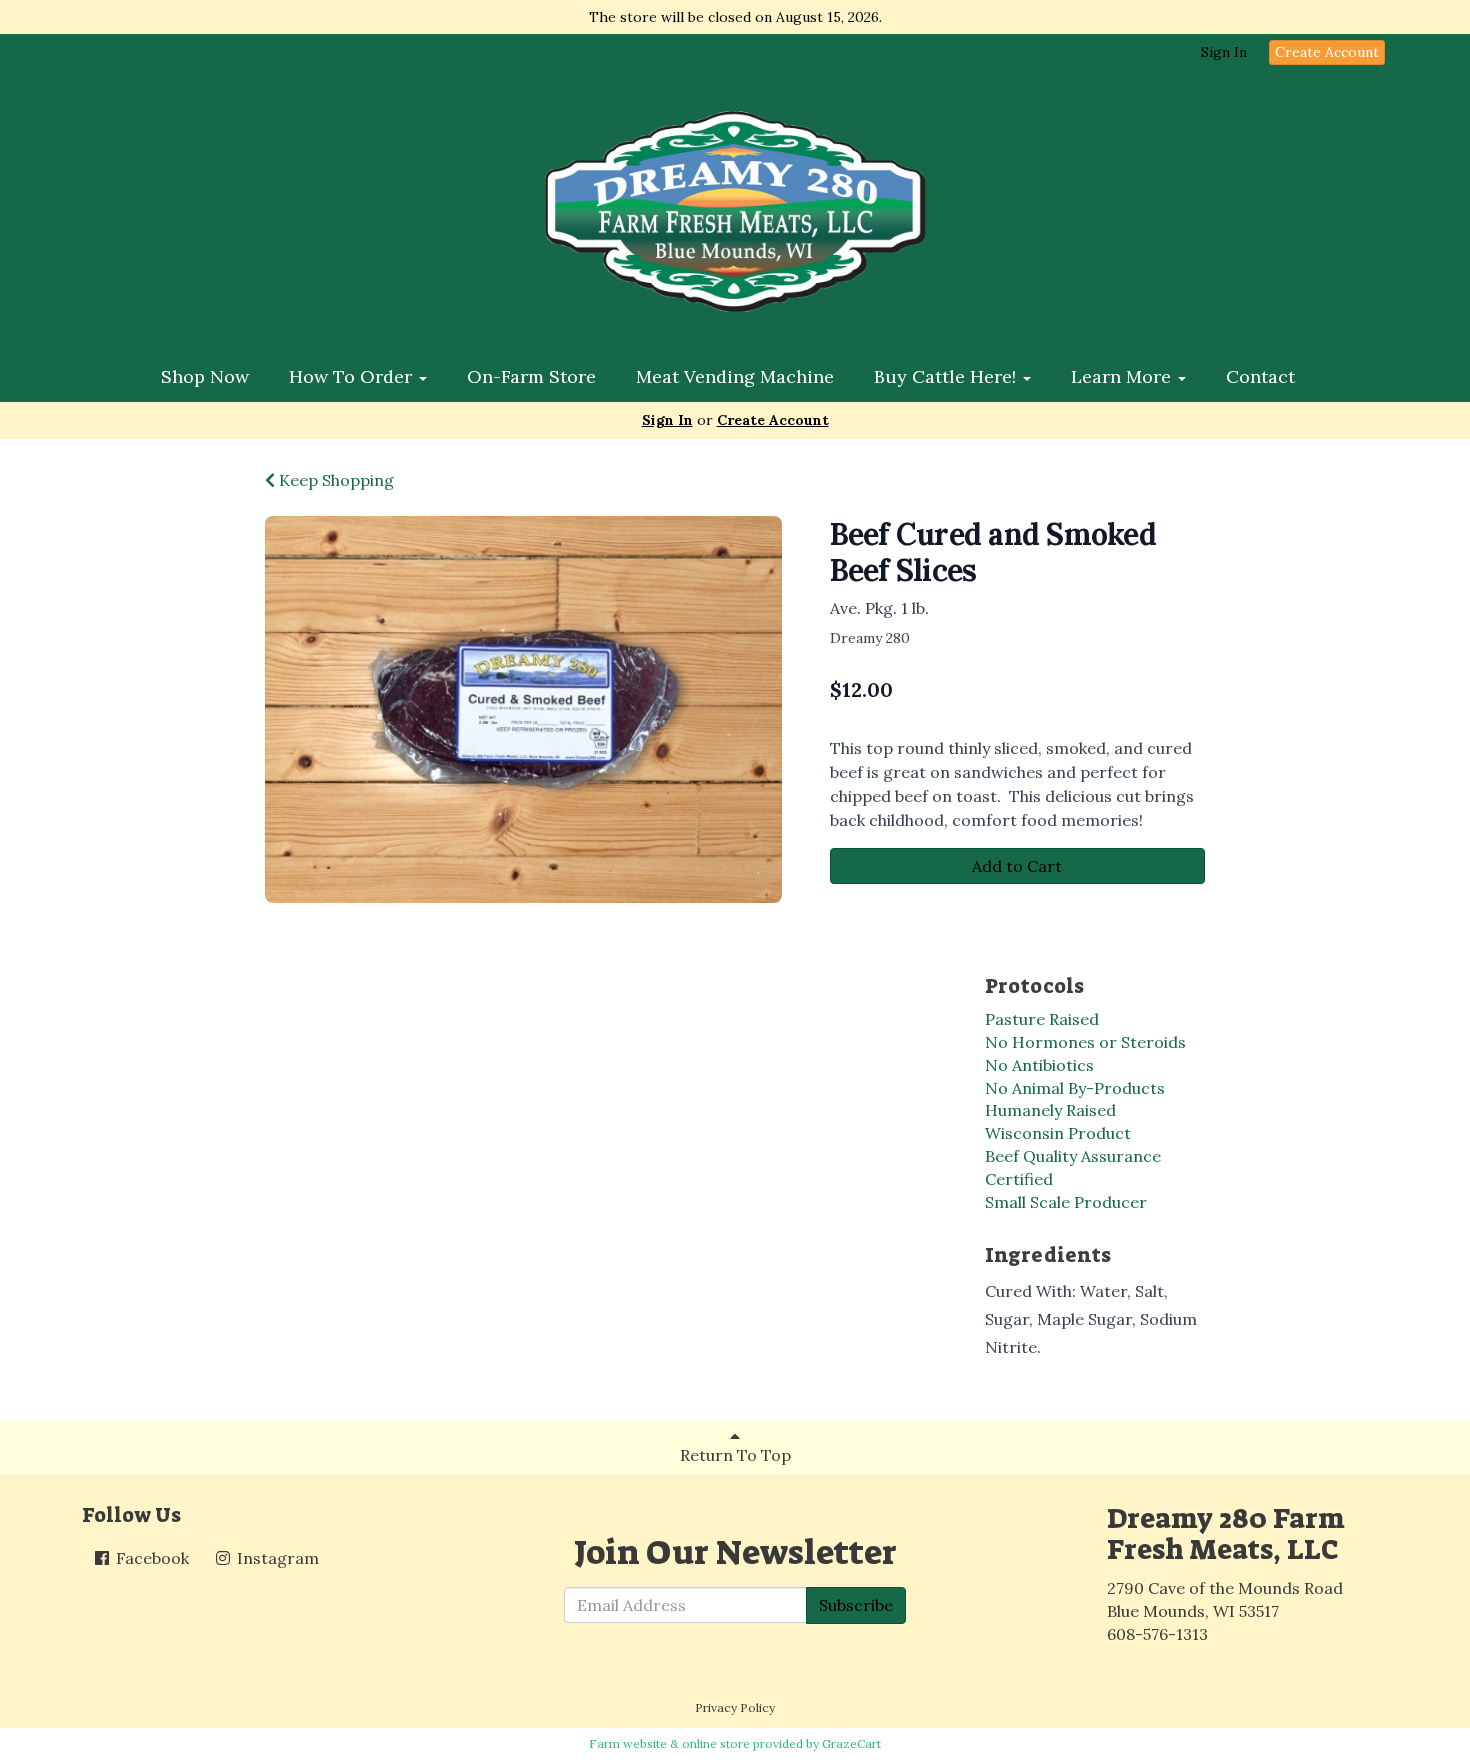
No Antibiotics (1039, 1065)
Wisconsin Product (1058, 1133)
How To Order (353, 376)
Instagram (276, 1558)
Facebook (150, 1558)
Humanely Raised (1050, 1110)
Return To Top (735, 1455)
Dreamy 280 (870, 638)
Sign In (1224, 52)
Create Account (1327, 52)
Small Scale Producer (1066, 1202)
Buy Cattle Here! (947, 376)
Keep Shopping (334, 480)
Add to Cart (1017, 866)
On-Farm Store (531, 376)
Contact (1260, 376)
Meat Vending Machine (735, 376)
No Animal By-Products (1075, 1088)
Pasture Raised (1042, 1019)
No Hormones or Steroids (1085, 1042)
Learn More (1123, 376)
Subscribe (856, 1605)
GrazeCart (851, 1743)
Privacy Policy (735, 1707)
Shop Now (205, 376)
